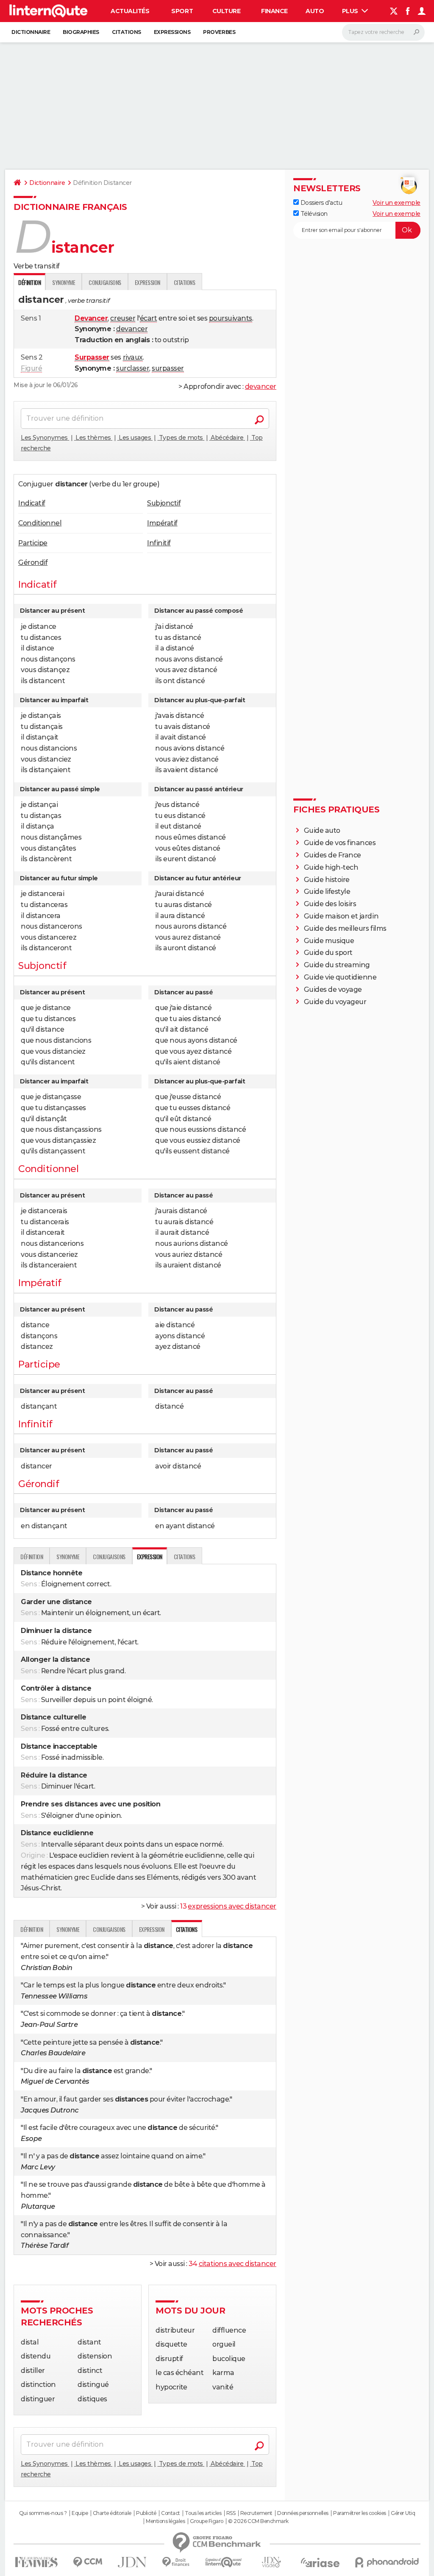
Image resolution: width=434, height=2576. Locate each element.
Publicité (146, 2513)
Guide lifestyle (327, 892)
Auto (315, 11)
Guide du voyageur (335, 1002)
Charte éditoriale (112, 2513)
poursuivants (231, 318)
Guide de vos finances (340, 843)
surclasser (133, 368)
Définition (32, 1556)
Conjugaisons (105, 282)
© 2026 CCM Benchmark (258, 2521)
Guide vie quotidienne (340, 977)
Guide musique (329, 941)
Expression (147, 282)
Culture (227, 11)
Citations (127, 32)
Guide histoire (327, 880)
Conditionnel (40, 523)
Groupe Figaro (207, 2521)
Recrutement (256, 2513)
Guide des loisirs (330, 904)
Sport (182, 11)
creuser (123, 318)
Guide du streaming (337, 965)
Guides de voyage (333, 989)
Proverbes (219, 32)
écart (149, 318)
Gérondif (33, 562)
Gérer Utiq (403, 2513)
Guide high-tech (331, 867)
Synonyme (64, 282)
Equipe (80, 2513)
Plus (351, 11)
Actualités (130, 11)
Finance (274, 11)
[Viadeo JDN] (271, 2562)
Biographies (81, 32)
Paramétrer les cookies (359, 2513)
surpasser (168, 368)
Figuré (31, 368)
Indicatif (32, 503)
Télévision (313, 214)
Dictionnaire (31, 32)
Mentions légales (165, 2521)
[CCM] (88, 2562)
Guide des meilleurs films (345, 928)
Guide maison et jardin (341, 916)
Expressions (172, 32)
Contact (171, 2513)
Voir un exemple (396, 203)
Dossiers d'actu (320, 203)
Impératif (162, 523)
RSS (231, 2513)
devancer (132, 329)
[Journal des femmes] (36, 2562)
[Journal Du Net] (132, 2562)
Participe (33, 543)
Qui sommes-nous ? (43, 2513)
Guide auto (322, 830)
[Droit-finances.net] (176, 2562)
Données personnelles (303, 2513)
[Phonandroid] (387, 2562)
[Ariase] (320, 2562)
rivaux (133, 357)
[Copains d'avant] (224, 2562)
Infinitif (159, 543)
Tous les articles (203, 2513)
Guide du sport (328, 953)
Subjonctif (164, 503)
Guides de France (332, 855)
